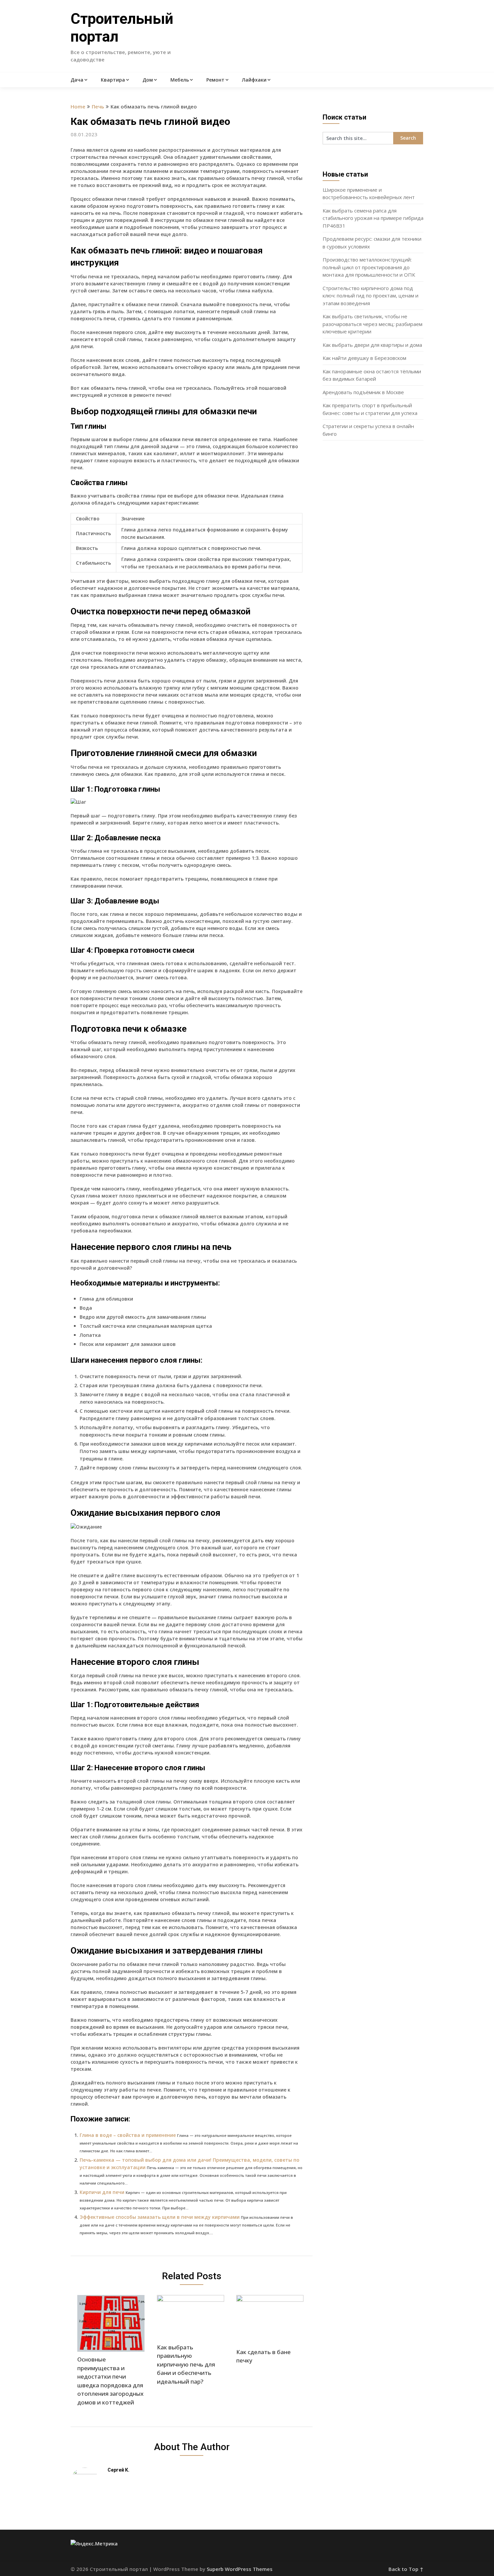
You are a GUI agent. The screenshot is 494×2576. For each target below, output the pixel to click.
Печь (98, 106)
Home (78, 106)
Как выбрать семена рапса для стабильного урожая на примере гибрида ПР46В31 (373, 218)
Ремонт (215, 80)
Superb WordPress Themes (240, 2569)
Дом (148, 80)
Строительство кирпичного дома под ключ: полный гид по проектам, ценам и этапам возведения (370, 296)
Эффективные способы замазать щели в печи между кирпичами (160, 2217)
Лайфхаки (254, 80)
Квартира (113, 80)
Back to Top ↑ (406, 2569)
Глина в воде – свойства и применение (128, 2135)
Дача (77, 80)
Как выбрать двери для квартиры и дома (372, 345)
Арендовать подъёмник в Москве (363, 392)
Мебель (180, 80)
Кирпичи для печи (102, 2192)
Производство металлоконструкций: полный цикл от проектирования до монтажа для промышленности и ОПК (369, 267)
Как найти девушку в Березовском (364, 358)
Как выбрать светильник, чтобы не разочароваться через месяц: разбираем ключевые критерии (373, 324)
